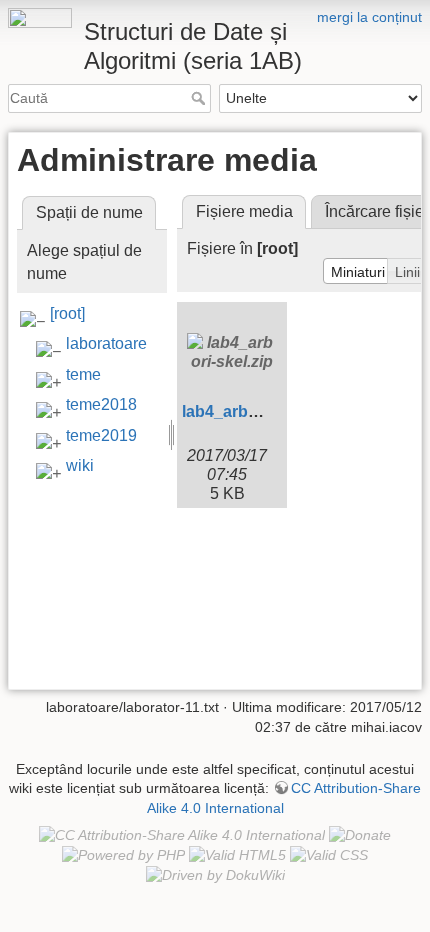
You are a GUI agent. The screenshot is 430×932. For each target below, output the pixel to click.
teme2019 (101, 435)
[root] (67, 313)
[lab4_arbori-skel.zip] (232, 352)
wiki (80, 465)
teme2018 (101, 404)
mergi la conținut (369, 17)
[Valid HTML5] (237, 855)
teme (83, 374)
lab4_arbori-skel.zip (256, 411)
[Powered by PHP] (123, 855)
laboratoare (106, 343)
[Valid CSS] (329, 855)
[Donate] (360, 834)
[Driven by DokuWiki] (215, 875)
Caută (200, 98)
